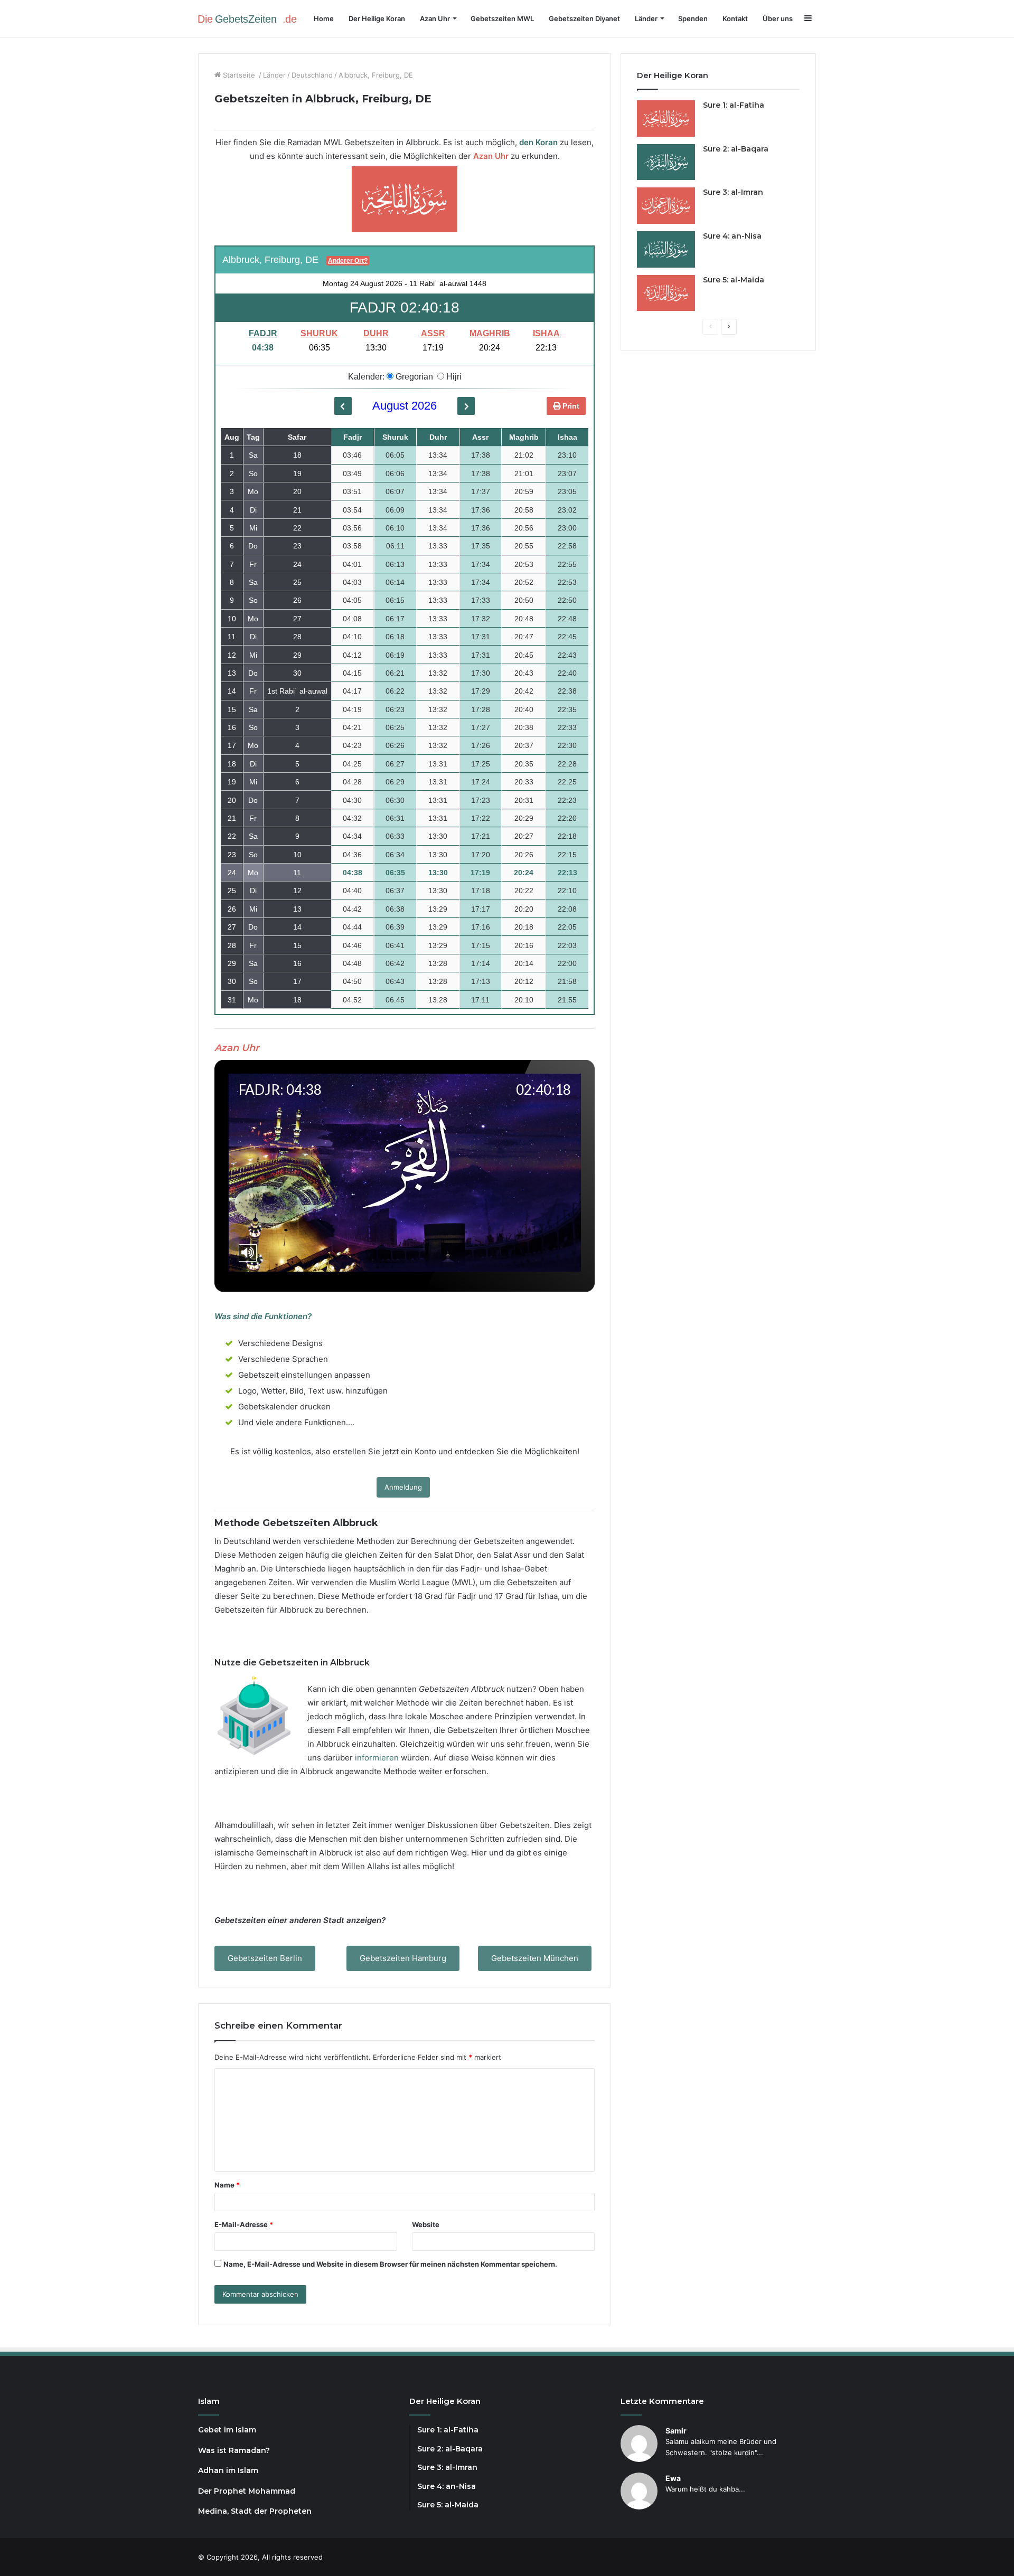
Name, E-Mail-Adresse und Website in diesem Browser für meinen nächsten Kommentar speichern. (390, 2264)
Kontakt (735, 18)
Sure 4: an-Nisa (732, 236)
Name (227, 2185)
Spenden (693, 18)
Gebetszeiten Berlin (265, 1958)
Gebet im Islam (227, 2430)
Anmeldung (403, 1487)
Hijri (453, 377)
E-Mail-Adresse (244, 2224)
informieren (377, 1758)
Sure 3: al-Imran (733, 192)
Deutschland (312, 75)
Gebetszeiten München (535, 1958)
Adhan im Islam (228, 2470)
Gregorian (413, 377)
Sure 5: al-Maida (734, 280)
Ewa (673, 2478)
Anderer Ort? (348, 261)
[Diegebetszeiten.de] (251, 18)
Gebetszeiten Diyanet (584, 18)
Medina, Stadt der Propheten (255, 2511)
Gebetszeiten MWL (502, 18)
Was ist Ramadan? (234, 2450)
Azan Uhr (435, 18)
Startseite (239, 75)
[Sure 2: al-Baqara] (666, 162)
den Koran (538, 142)
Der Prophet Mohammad (247, 2491)
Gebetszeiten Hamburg (403, 1958)
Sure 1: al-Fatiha (734, 105)
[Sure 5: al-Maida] (666, 293)
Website (426, 2224)
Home (324, 18)
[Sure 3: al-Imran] (666, 206)
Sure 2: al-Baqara (736, 149)
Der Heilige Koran (377, 18)
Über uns (778, 18)
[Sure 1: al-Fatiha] (666, 119)
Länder (274, 75)
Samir (676, 2431)
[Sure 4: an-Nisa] (666, 249)
